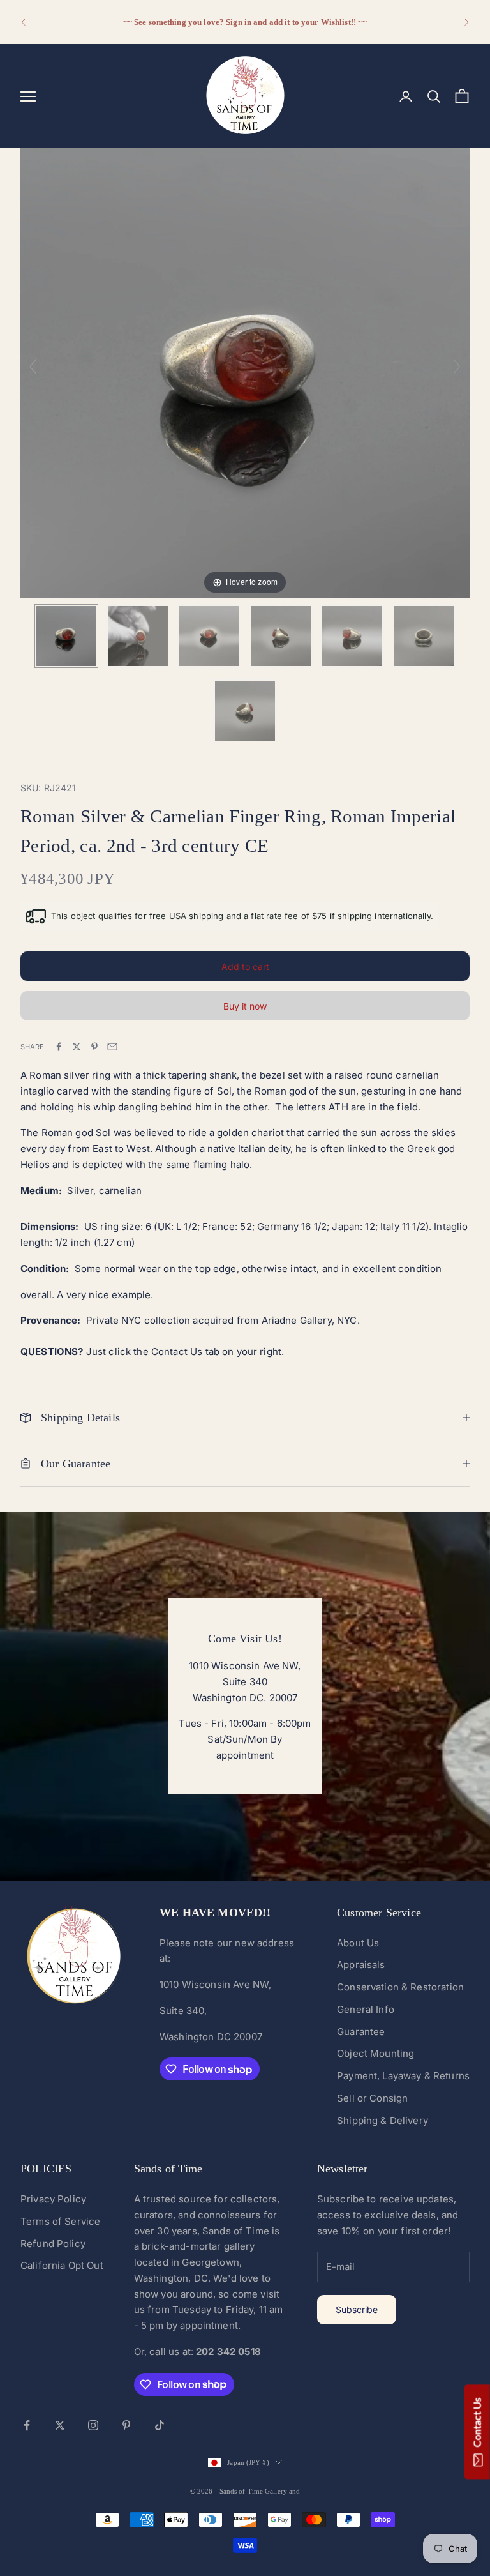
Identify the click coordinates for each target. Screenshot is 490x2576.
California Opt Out (62, 2265)
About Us (358, 1943)
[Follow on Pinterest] (126, 2425)
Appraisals (361, 1965)
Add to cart (245, 966)
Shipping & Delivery (382, 2120)
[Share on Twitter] (77, 1047)
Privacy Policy (53, 2199)
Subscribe (357, 2309)
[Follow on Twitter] (60, 2425)
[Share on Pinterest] (94, 1047)
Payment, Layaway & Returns (403, 2076)
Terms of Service (60, 2221)
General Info (366, 2009)
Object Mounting (375, 2053)
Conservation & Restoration (400, 1987)
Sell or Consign (372, 2098)
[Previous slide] (33, 367)
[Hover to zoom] (245, 372)
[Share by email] (112, 1047)
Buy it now (245, 1006)
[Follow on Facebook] (27, 2425)
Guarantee (361, 2032)
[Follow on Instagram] (93, 2425)
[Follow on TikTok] (160, 2425)
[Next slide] (457, 367)
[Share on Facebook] (59, 1047)
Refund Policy (53, 2244)
